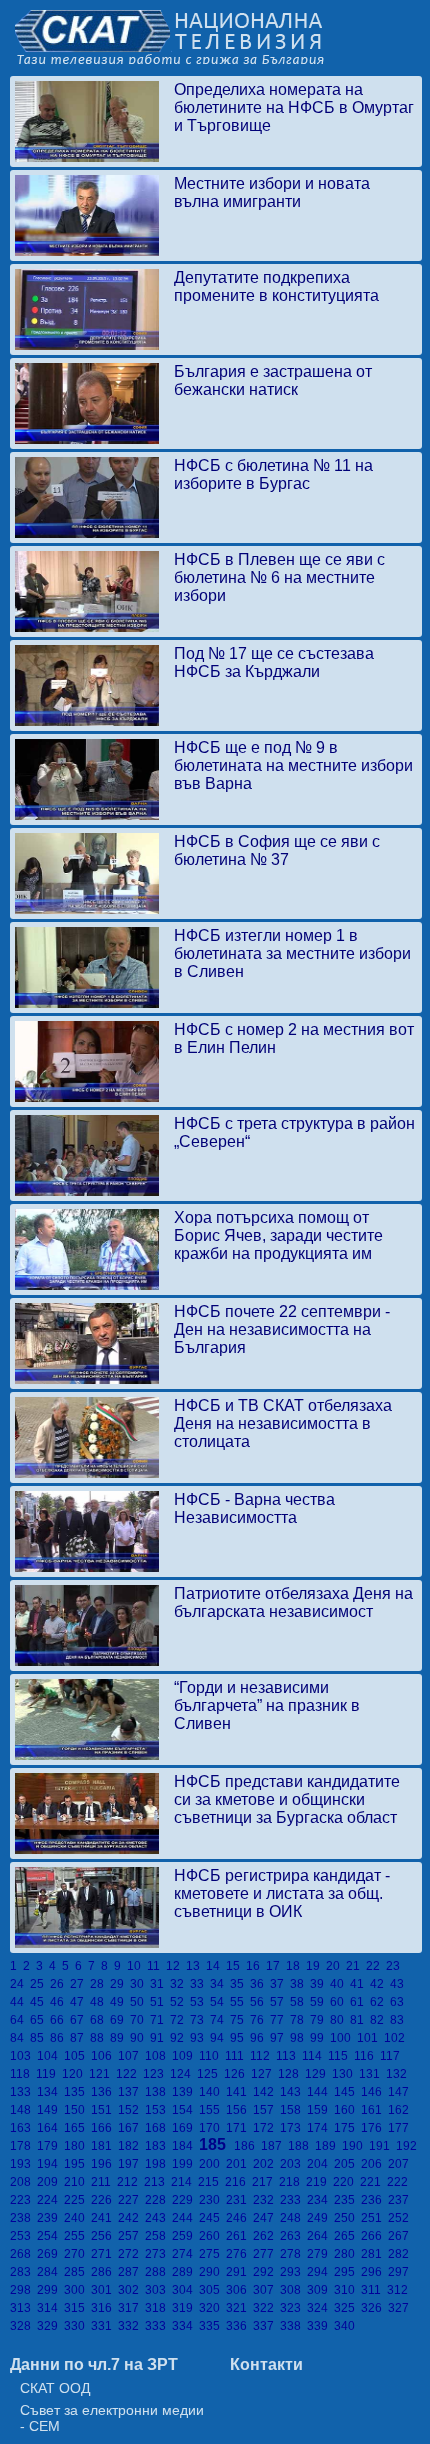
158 (293, 2110)
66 (60, 2020)
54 (220, 2002)
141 (239, 2092)
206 (374, 2164)
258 (158, 2236)
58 (300, 2002)
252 (400, 2218)
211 (104, 2182)
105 (77, 2056)
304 (185, 2290)
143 (293, 2092)
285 (77, 2272)
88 (100, 2038)
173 (293, 2128)
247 (266, 2218)
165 (77, 2128)
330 (77, 2326)
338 (293, 2326)
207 (400, 2164)
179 (50, 2146)
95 (240, 2038)
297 (400, 2272)
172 (266, 2128)
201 (239, 2164)
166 (104, 2128)
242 (131, 2218)
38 (300, 1984)
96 (260, 2038)
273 (158, 2254)
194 (50, 2164)
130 (345, 2074)
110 (212, 2056)
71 (160, 2020)
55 (240, 2002)
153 (158, 2110)
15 (236, 1966)
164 (50, 2128)
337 (266, 2326)
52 (180, 2002)
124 (183, 2074)
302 (131, 2290)
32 (180, 1984)
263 (293, 2236)
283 (23, 2272)
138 (158, 2092)
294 (320, 2272)
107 (131, 2056)
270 (77, 2254)
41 (360, 1984)
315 (77, 2308)
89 (120, 2038)
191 (382, 2146)
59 (320, 2002)
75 (240, 2020)
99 (320, 2038)
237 (400, 2200)
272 (131, 2254)
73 (200, 2020)
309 (320, 2290)
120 (75, 2074)
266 (374, 2236)
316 (104, 2308)
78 (300, 2020)
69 (120, 2020)
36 (260, 1984)
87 (80, 2038)
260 (212, 2236)
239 (50, 2218)
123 (156, 2074)
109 (185, 2056)
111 (237, 2056)
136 (104, 2092)
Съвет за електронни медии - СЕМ (112, 2418)
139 (185, 2092)
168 (158, 2128)
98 (300, 2038)
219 (319, 2182)
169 (185, 2128)
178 (23, 2146)
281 (374, 2254)
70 (140, 2020)
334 (185, 2326)
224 (50, 2200)
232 (266, 2200)
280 (347, 2254)
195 (77, 2164)
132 (398, 2074)
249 (320, 2218)
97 (280, 2038)
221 (373, 2182)
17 (276, 1966)
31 (160, 1984)
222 (399, 2182)
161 (374, 2110)
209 (50, 2182)
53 (200, 2002)
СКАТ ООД (55, 2388)
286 (104, 2272)
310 (347, 2290)
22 (376, 1966)
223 (23, 2200)
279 (320, 2254)
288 (158, 2272)
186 (247, 2146)
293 (293, 2272)
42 (380, 1984)
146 (374, 2092)
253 (23, 2236)
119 (49, 2074)
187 (274, 2146)
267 (400, 2236)
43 (398, 1984)
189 (328, 2146)
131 (372, 2074)
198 (158, 2164)
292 (266, 2272)
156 (239, 2110)
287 (131, 2272)
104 (50, 2056)
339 (320, 2326)
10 (137, 1966)
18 (296, 1966)
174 (320, 2128)
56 (260, 2002)
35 (240, 1984)
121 (102, 2074)
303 (158, 2290)
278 (293, 2254)
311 (374, 2290)
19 (316, 1966)
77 (280, 2020)
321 (239, 2308)
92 (180, 2038)
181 (104, 2146)
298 (23, 2290)
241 (104, 2218)
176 (374, 2128)
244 (185, 2218)
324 (320, 2308)
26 (60, 1984)
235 (347, 2200)
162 (400, 2110)
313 (23, 2308)
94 (220, 2038)
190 (355, 2146)
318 (158, 2308)
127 (264, 2074)
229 (185, 2200)
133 (23, 2092)
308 (293, 2290)
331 (104, 2326)
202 (266, 2164)
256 (104, 2236)
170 (212, 2128)
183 (158, 2146)
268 (23, 2254)
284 (50, 2272)
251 (374, 2218)
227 (131, 2200)
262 (266, 2236)
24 (20, 1984)
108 (158, 2056)
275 (212, 2254)
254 (50, 2236)
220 (346, 2182)
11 (156, 1966)
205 (347, 2164)
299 (50, 2290)
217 (265, 2182)
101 (370, 2038)
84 (20, 2038)
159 (320, 2110)
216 (238, 2182)
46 (60, 2002)
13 (196, 1966)
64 (20, 2020)
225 (77, 2200)
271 (104, 2254)
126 (237, 2074)
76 (260, 2020)
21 (356, 1966)
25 (40, 1984)
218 (292, 2182)
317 (131, 2308)
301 (104, 2290)
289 (185, 2272)
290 (212, 2272)
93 (200, 2038)
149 (50, 2110)
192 (408, 2146)
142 (266, 2092)
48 (100, 2002)
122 (129, 2074)
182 (131, 2146)
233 (293, 2200)
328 (23, 2326)
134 (50, 2092)
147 (400, 2092)
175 (347, 2128)
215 (211, 2182)
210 (77, 2182)
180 (77, 2146)
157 (266, 2110)
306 (239, 2290)
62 (380, 2002)
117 (391, 2056)
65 (40, 2020)
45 (40, 2002)
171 (239, 2128)
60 (340, 2002)
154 (185, 2110)
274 (185, 2254)
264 (320, 2236)
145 (347, 2092)
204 (320, 2164)
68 (100, 2020)
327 (400, 2308)
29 (120, 1984)
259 (185, 2236)
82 (380, 2020)
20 (336, 1966)
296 (374, 2272)
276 (239, 2254)
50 (140, 2002)
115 (341, 2056)
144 (320, 2092)
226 (104, 2200)
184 (185, 2146)
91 (160, 2038)
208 (23, 2182)
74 (220, 2020)
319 (185, 2308)
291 (239, 2272)
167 (131, 2128)
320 (212, 2308)
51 (160, 2002)
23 (394, 1966)
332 (131, 2326)
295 (347, 2272)
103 (23, 2056)
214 (184, 2182)
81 (360, 2020)
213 (157, 2182)
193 (23, 2164)
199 (185, 2164)
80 (340, 2020)
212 (130, 2182)
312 (399, 2290)
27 (80, 1984)
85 (40, 2038)
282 (400, 2254)
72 (180, 2020)
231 (239, 2200)
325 (347, 2308)
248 (293, 2218)
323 (293, 2308)
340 (346, 2326)
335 (212, 2326)
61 (360, 2002)
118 (23, 2074)
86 (60, 2038)
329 (50, 2326)
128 (291, 2074)
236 (374, 2200)
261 (239, 2236)
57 (280, 2002)
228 (158, 2200)
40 (340, 1984)
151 (104, 2110)
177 (400, 2128)
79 (320, 2020)
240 (77, 2218)
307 (266, 2290)
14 (216, 1966)
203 (293, 2164)
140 (212, 2092)
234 (320, 2200)
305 (212, 2290)
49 (120, 2002)
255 (77, 2236)
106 (104, 2056)
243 (158, 2218)
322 (266, 2308)
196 (104, 2164)
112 (263, 2056)
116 (367, 2056)
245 (212, 2218)
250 (347, 2218)
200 (212, 2164)
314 (50, 2308)
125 (210, 2074)
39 (320, 1984)
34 (220, 1984)
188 (301, 2146)
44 (20, 2002)
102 (396, 2038)
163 (23, 2128)
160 (347, 2110)
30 (140, 1984)
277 (266, 2254)
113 (289, 2056)
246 (239, 2218)
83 (398, 2020)
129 (318, 2074)
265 (347, 2236)
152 (131, 2110)
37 (280, 1984)
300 (77, 2290)
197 (131, 2164)
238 (23, 2218)
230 (212, 2200)
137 (131, 2092)
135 (77, 2092)
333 (158, 2326)
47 (80, 2002)
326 (374, 2308)
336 (239, 2326)
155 (212, 2110)
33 (200, 1984)
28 (100, 1984)
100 (343, 2038)
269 (50, 2254)
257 (131, 2236)
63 (398, 2002)
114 (315, 2056)
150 (77, 2110)
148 (23, 2110)
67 (80, 2020)
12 (176, 1966)
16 (256, 1966)
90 (140, 2038)
